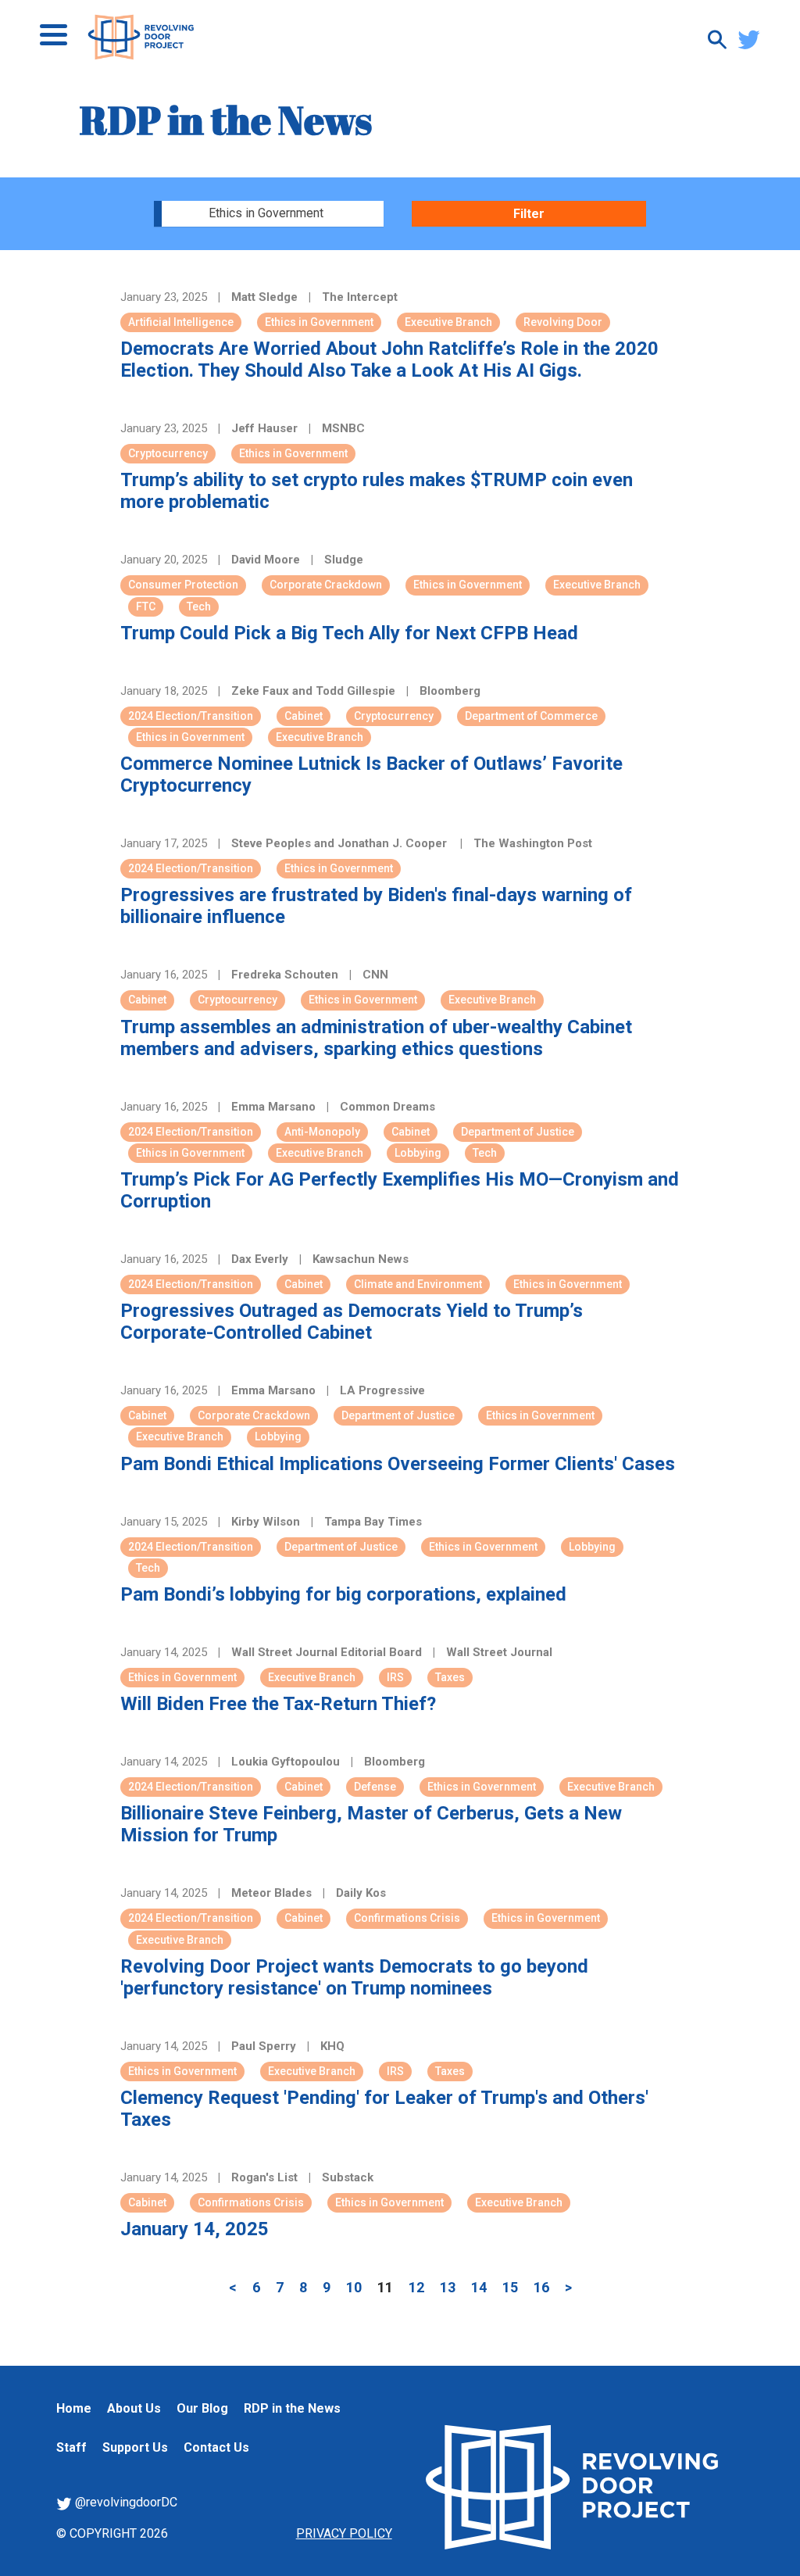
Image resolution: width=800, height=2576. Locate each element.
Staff (71, 2447)
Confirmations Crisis (407, 1918)
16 (541, 2287)
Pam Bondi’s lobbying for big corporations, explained (343, 1594)
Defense (375, 1787)
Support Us (135, 2447)
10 (354, 2287)
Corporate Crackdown (326, 585)
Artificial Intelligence (181, 322)
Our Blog (202, 2408)
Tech (199, 606)
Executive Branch (448, 322)
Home (74, 2408)
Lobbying (418, 1153)
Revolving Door (563, 322)
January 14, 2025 (195, 2229)
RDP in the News (292, 2408)
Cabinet (304, 716)
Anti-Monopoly (322, 1132)
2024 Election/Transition (191, 716)
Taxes (450, 1677)
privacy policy (344, 2533)
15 (510, 2287)
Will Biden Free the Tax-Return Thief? (278, 1704)
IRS (395, 1677)
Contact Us (216, 2447)
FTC (146, 606)
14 (479, 2287)
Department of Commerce (531, 716)
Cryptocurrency (168, 453)
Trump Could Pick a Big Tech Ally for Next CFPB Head (349, 633)
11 (385, 2287)
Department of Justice (518, 1132)
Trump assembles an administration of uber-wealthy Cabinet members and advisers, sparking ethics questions (376, 1038)
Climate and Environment (418, 1284)
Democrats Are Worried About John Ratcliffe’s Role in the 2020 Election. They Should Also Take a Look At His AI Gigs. (389, 360)
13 (448, 2287)
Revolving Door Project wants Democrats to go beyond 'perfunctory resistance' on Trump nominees (354, 1977)
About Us (134, 2408)
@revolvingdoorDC (125, 2502)
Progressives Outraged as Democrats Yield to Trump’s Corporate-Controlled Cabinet (352, 1322)
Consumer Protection (183, 585)
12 (416, 2287)
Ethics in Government (319, 322)
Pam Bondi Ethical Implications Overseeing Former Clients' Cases (398, 1464)
